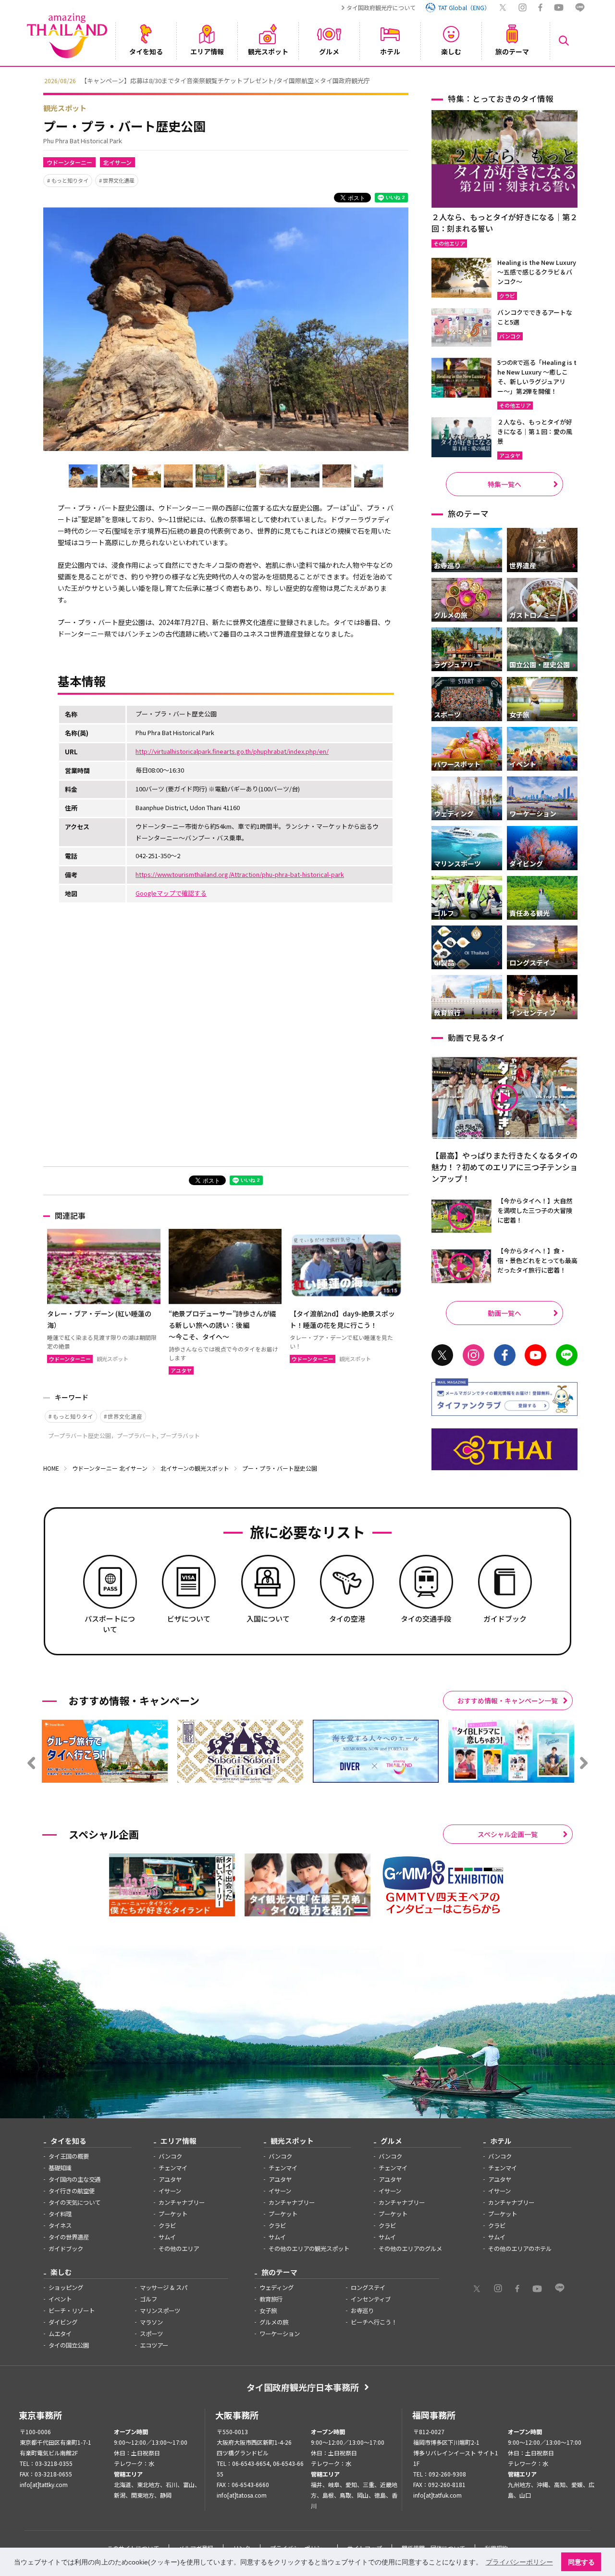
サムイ (167, 2237)
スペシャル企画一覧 (508, 1834)
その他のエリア (179, 2249)
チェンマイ (173, 2168)
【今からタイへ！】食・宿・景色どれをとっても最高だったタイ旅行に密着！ (537, 1260)
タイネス (60, 2226)
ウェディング (277, 2288)
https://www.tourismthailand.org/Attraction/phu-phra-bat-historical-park (240, 874)
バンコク (170, 2156)
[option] (307, 80)
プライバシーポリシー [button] (519, 2562)
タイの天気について (74, 2202)
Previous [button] (36, 80)
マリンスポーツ (160, 2311)
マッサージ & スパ (164, 2288)
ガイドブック (66, 2249)
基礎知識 (60, 2168)
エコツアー (154, 2345)
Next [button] (579, 80)
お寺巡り (362, 2311)
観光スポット (65, 108)
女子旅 (268, 2311)
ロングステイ (368, 2288)
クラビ (167, 2226)
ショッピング (66, 2288)
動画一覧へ (504, 1313)
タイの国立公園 (69, 2345)
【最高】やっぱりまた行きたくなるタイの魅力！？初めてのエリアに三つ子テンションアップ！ (504, 1167)
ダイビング (63, 2322)
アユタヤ (170, 2179)
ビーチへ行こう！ (374, 2322)
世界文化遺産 (119, 180)
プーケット (173, 2214)
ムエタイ (60, 2334)
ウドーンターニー (69, 162)
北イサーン (117, 162)
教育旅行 (271, 2299)
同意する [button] (581, 2562)
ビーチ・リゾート (72, 2311)
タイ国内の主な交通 (74, 2179)
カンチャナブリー (182, 2202)
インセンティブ (371, 2299)
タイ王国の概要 (69, 2156)
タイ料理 (60, 2214)
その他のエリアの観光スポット (309, 2249)
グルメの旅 (274, 2322)
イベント (60, 2299)
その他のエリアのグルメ (410, 2249)
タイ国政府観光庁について (381, 7)
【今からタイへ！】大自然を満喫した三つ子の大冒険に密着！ (535, 1210)
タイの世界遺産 (69, 2237)
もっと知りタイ (70, 180)
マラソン (151, 2322)
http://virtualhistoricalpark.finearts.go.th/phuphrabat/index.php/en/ (232, 751)
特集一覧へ (504, 484)
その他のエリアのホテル (520, 2249)
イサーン (170, 2191)
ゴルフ (148, 2299)
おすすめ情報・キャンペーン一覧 (508, 1701)
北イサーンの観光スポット (195, 1468)
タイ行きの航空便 (72, 2191)
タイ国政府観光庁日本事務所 (303, 2387)
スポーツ (151, 2334)
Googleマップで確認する (171, 893)
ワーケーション (280, 2334)
